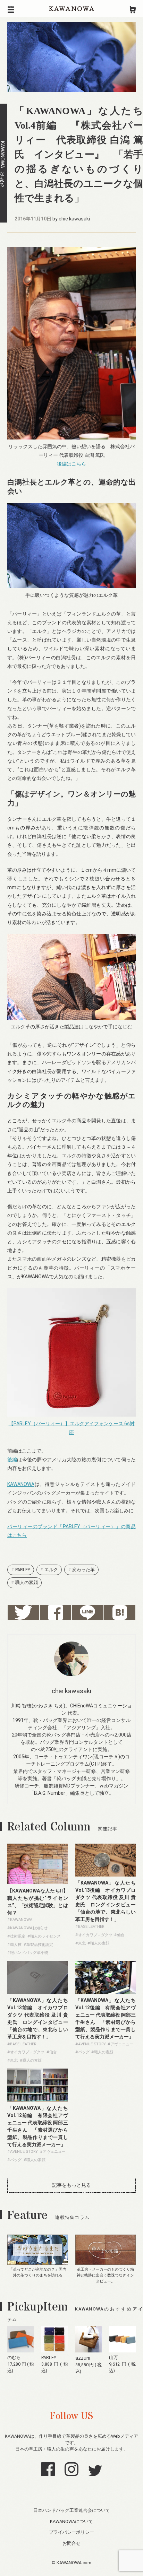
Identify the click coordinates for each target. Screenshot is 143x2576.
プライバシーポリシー (71, 2532)
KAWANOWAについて (71, 2521)
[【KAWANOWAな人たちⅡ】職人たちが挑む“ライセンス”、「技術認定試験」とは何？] (38, 1882)
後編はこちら (71, 464)
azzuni (83, 2358)
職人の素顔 (27, 1582)
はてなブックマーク (120, 1612)
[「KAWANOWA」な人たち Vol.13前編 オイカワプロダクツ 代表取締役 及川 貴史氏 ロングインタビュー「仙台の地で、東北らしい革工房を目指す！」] (38, 1992)
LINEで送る (88, 1612)
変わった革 (83, 1570)
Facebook (56, 1612)
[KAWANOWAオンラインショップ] (133, 9)
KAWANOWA (71, 9)
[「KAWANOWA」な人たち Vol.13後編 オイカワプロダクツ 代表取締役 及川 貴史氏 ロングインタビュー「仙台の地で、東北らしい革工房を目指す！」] (106, 1875)
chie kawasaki (74, 219)
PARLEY (23, 1570)
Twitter (23, 1612)
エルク (51, 1570)
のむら (14, 2357)
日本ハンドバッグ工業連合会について (72, 2510)
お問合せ (71, 2543)
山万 (113, 2357)
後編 (12, 1460)
